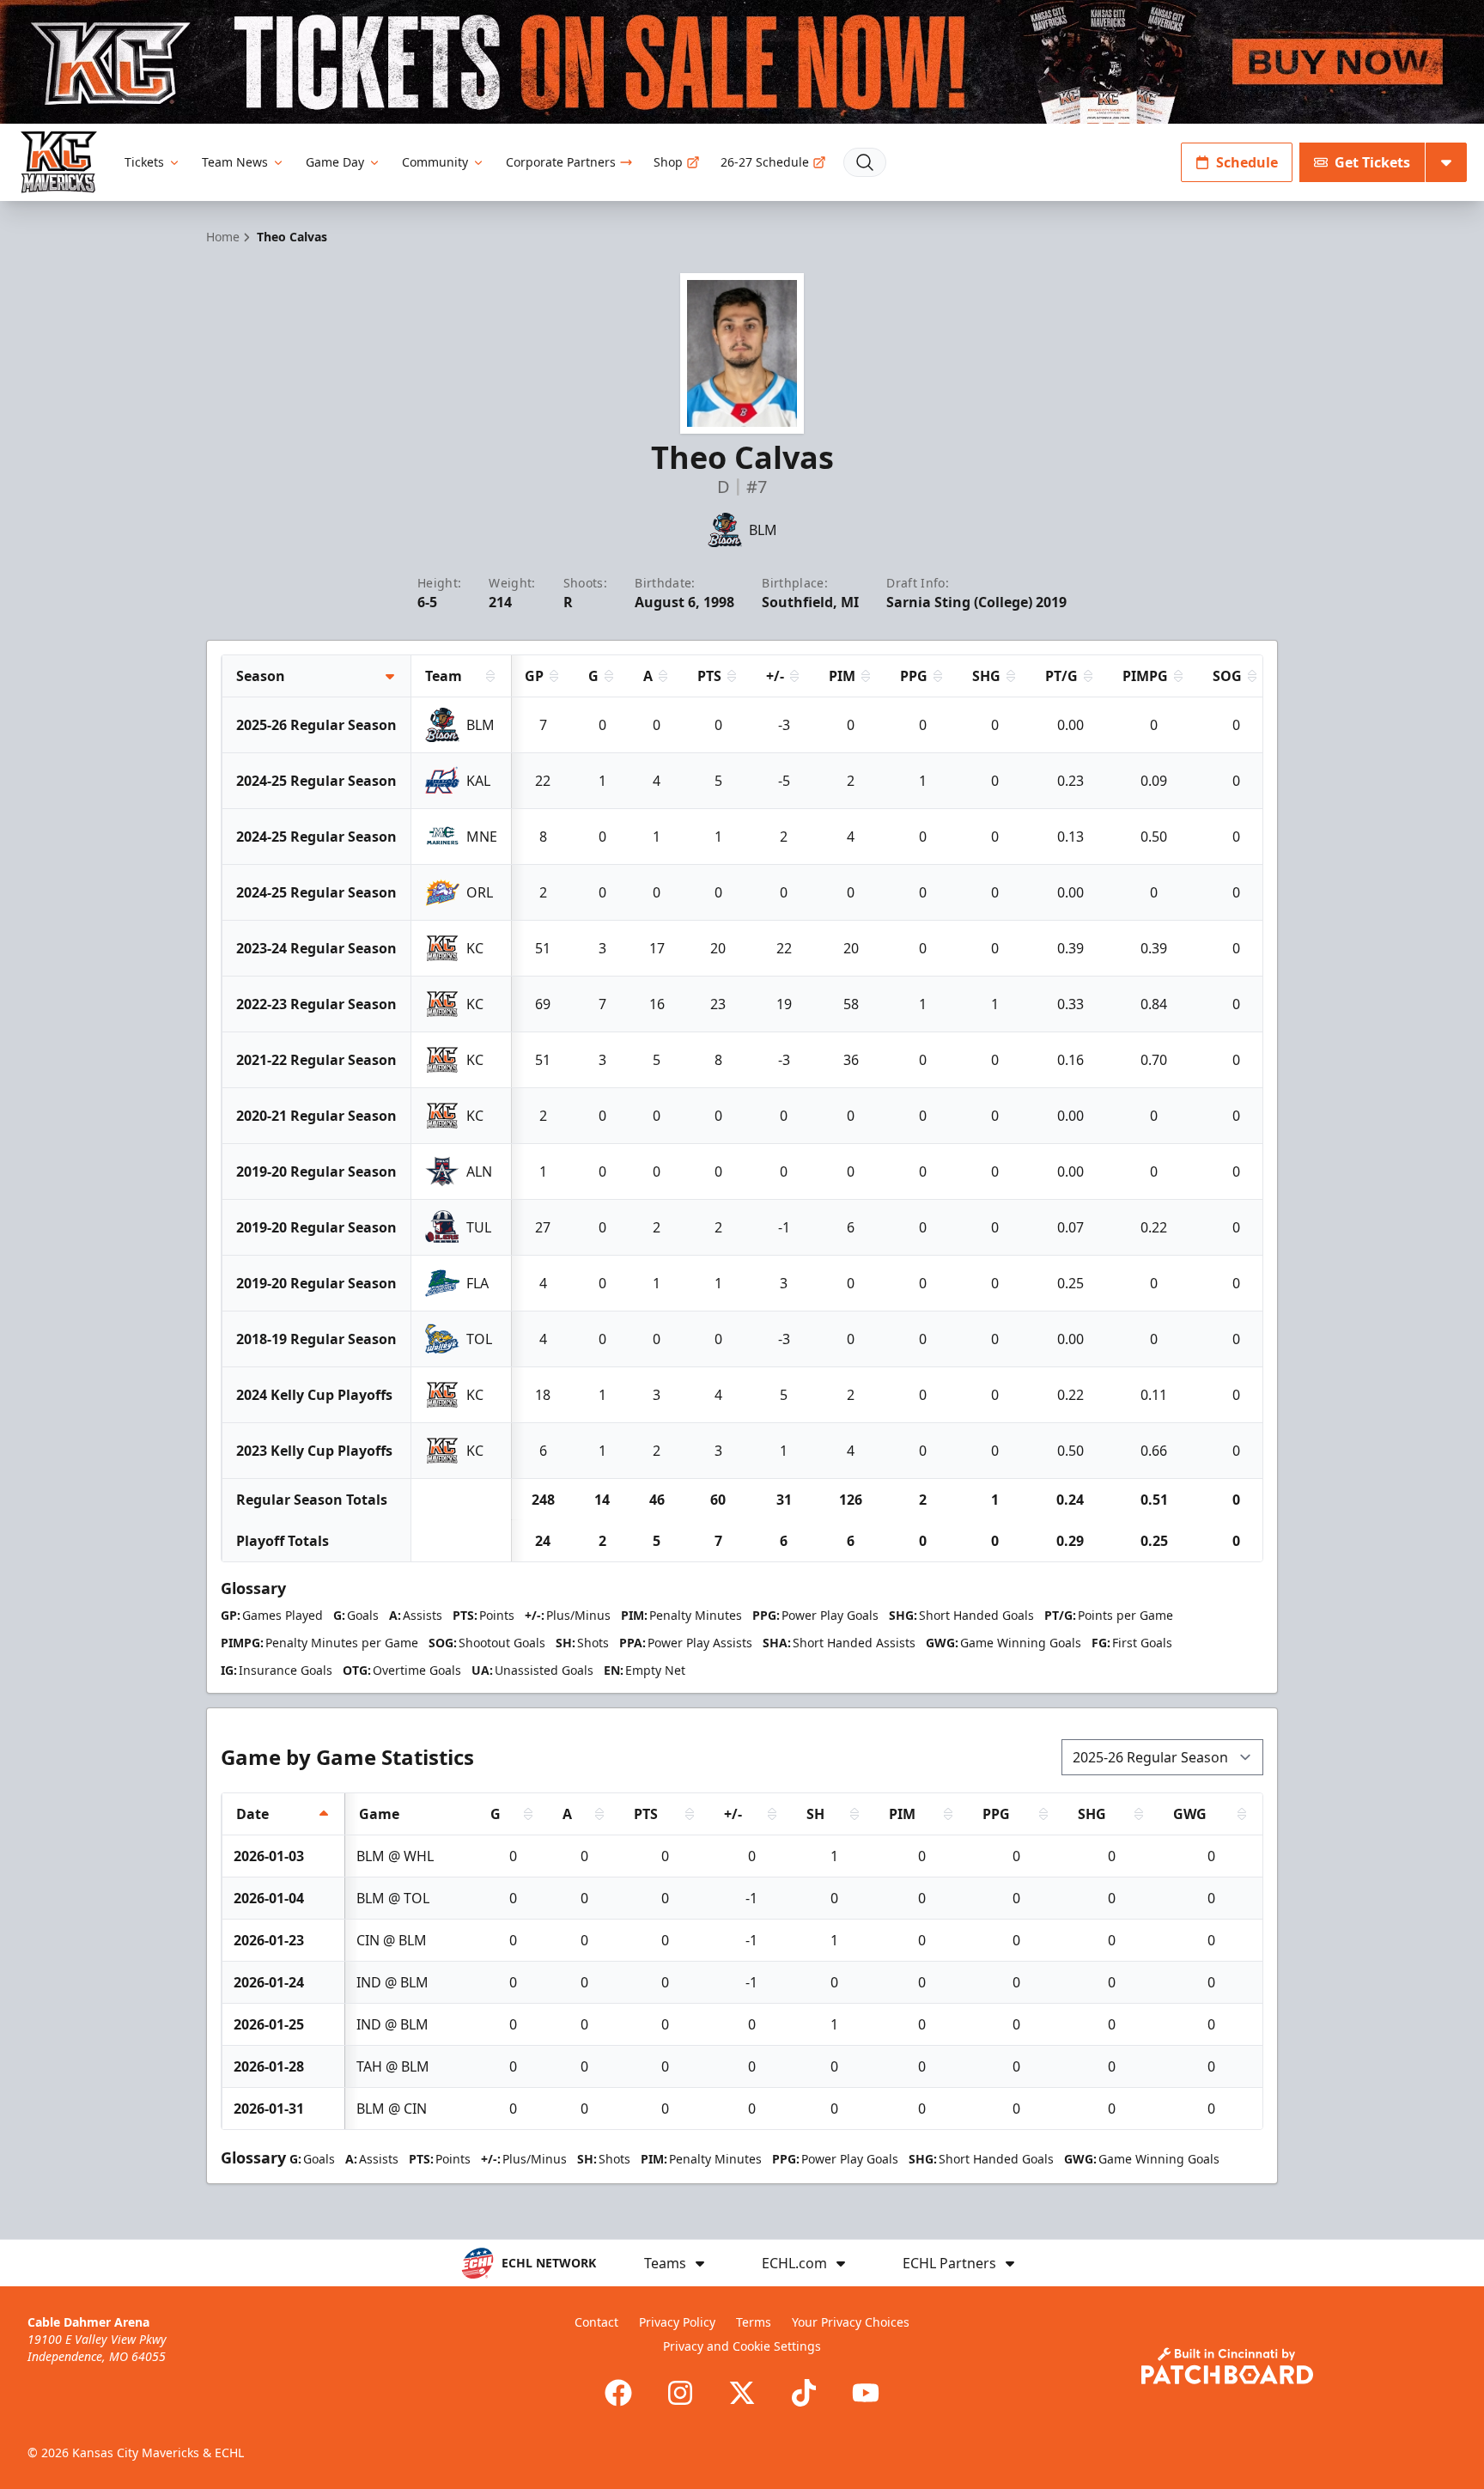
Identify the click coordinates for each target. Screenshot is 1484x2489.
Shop (668, 162)
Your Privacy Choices (851, 2322)
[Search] (865, 162)
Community (435, 162)
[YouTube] (866, 2393)
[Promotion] (742, 62)
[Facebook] (618, 2393)
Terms (754, 2322)
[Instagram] (680, 2393)
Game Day (335, 162)
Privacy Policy (677, 2322)
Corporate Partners (561, 162)
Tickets (144, 162)
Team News (235, 162)
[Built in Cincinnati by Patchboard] (1227, 2366)
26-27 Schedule (765, 162)
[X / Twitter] (742, 2393)
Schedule (1247, 162)
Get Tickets (1372, 162)
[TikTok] (804, 2393)
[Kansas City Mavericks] (59, 162)
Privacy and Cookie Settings (742, 2346)
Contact (596, 2322)
